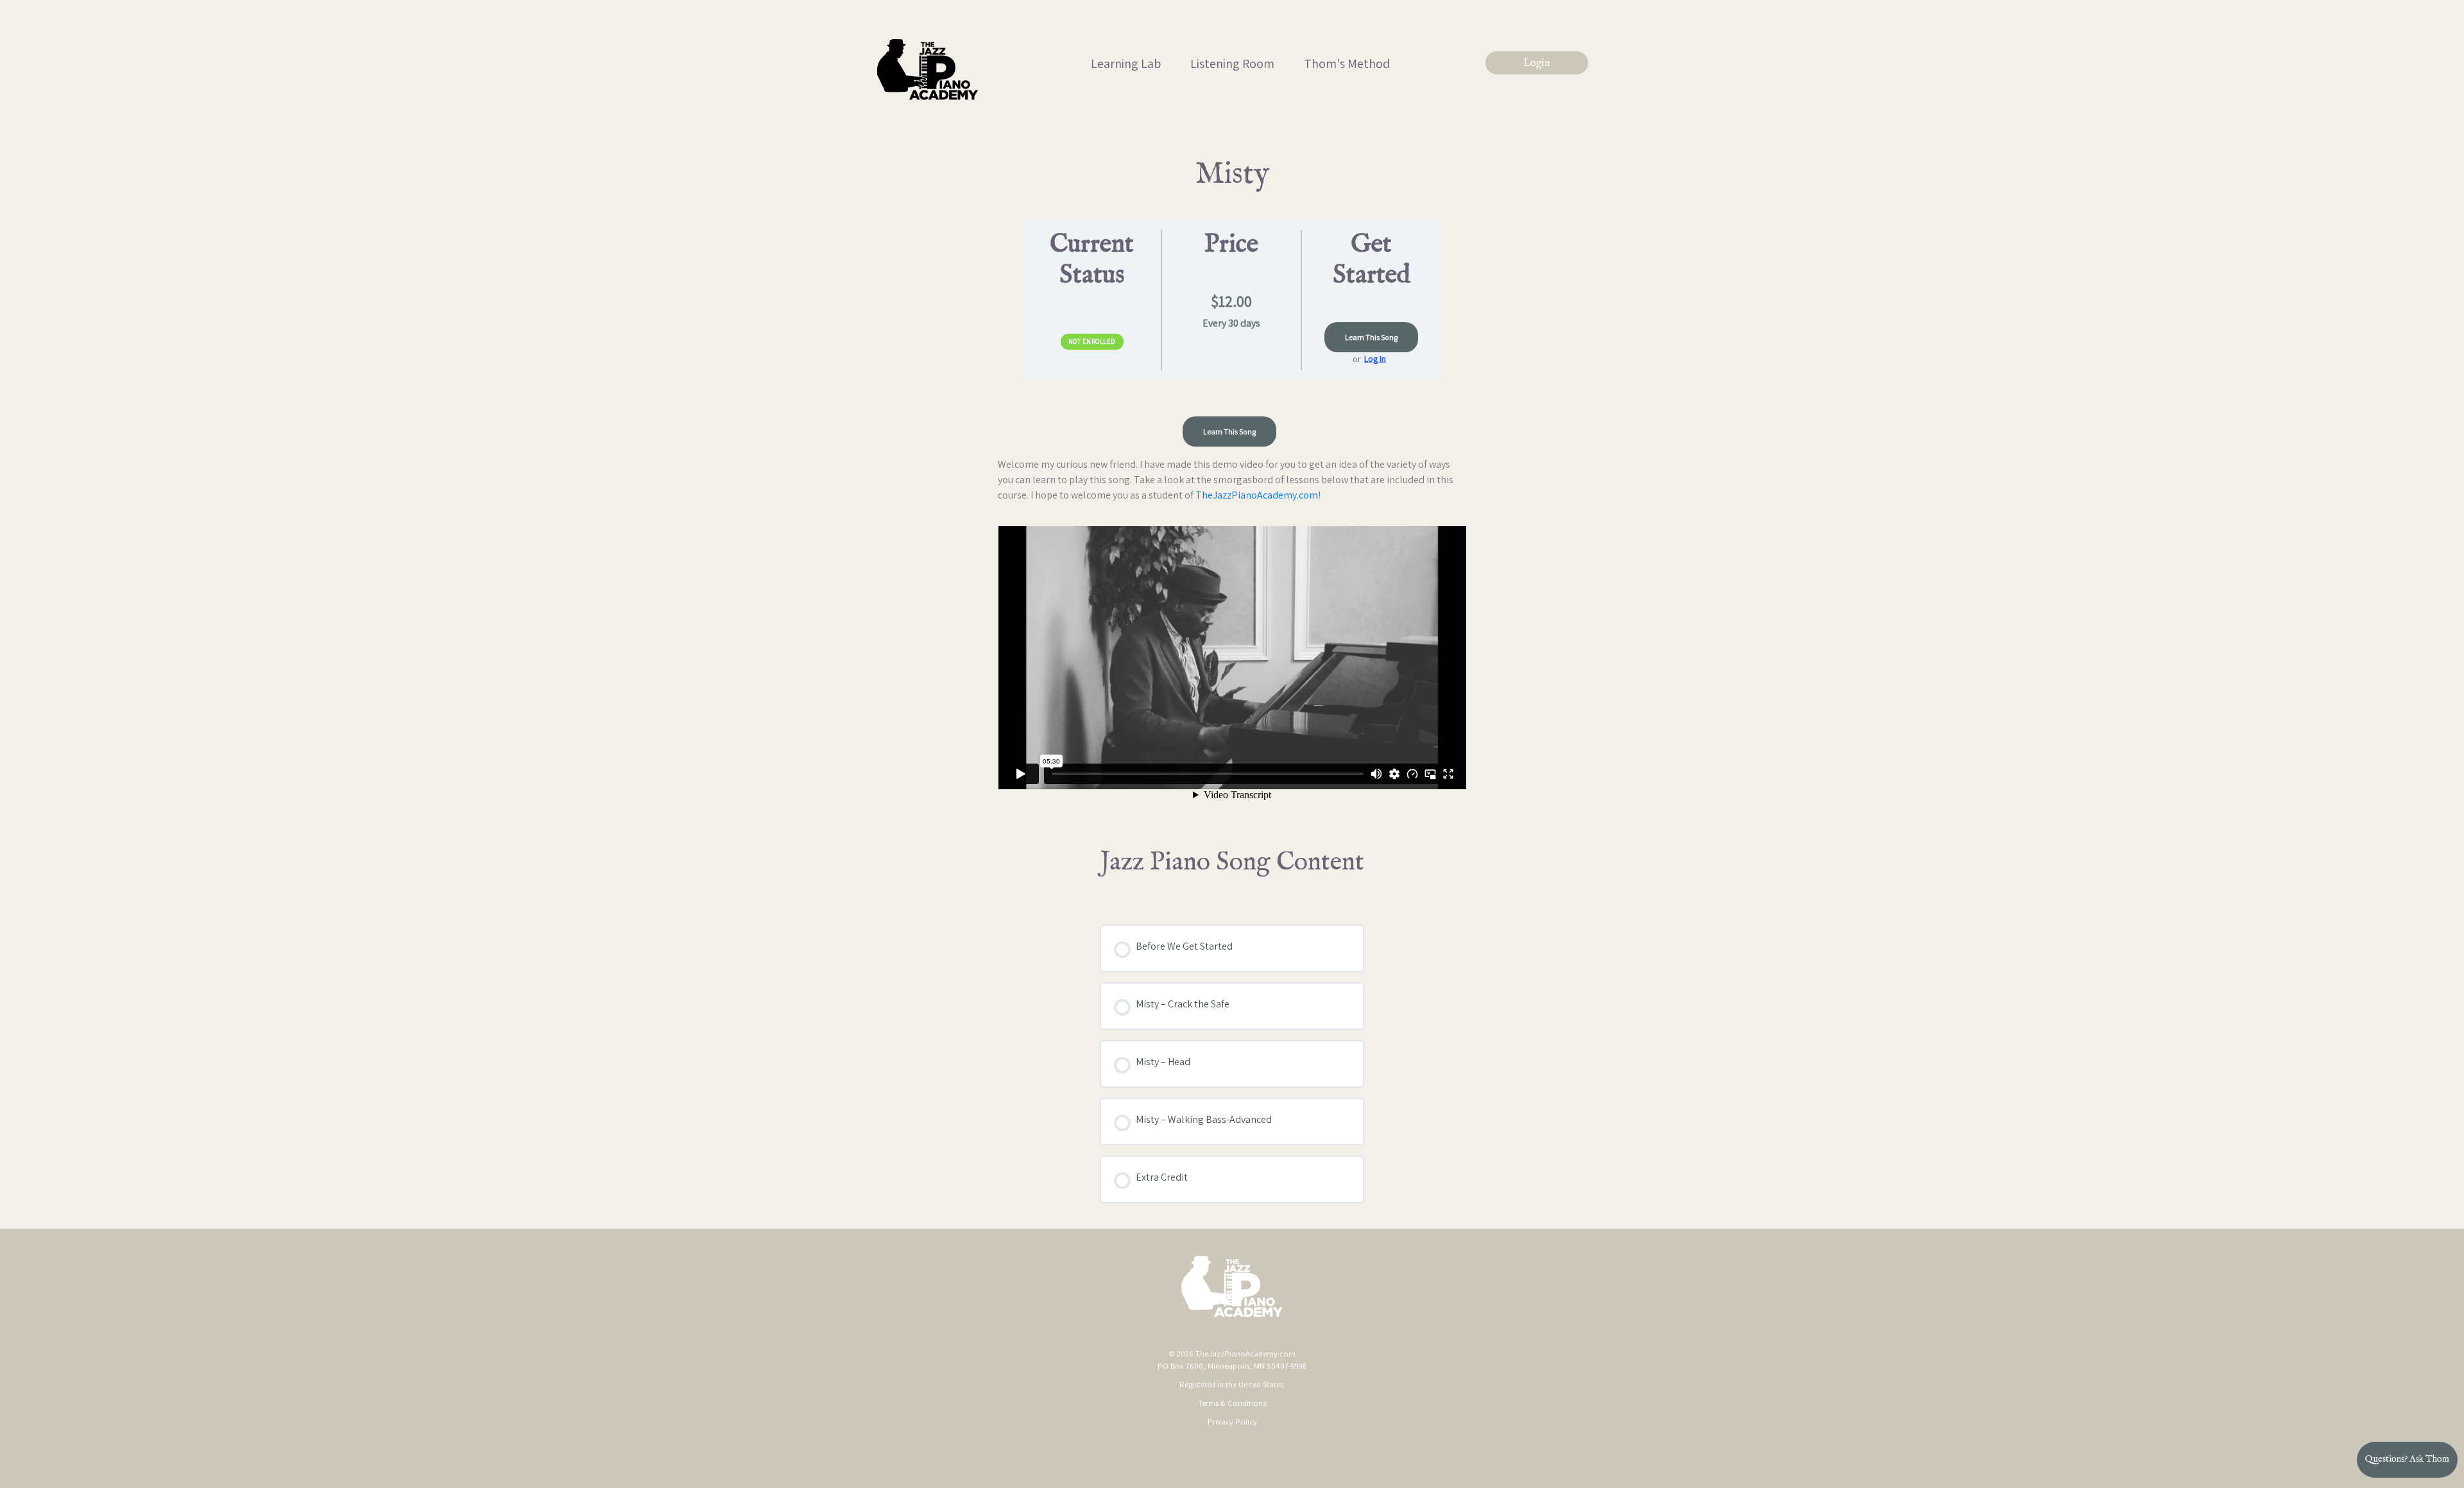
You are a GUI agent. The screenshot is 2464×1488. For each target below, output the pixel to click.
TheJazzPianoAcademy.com (1257, 495)
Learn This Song (1371, 337)
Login (1537, 64)
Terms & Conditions (1232, 1403)
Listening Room (1232, 64)
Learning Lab (1126, 64)
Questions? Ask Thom (2407, 1459)
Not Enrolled (1092, 341)
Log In (1375, 359)
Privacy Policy (1232, 1422)
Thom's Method (1347, 64)
